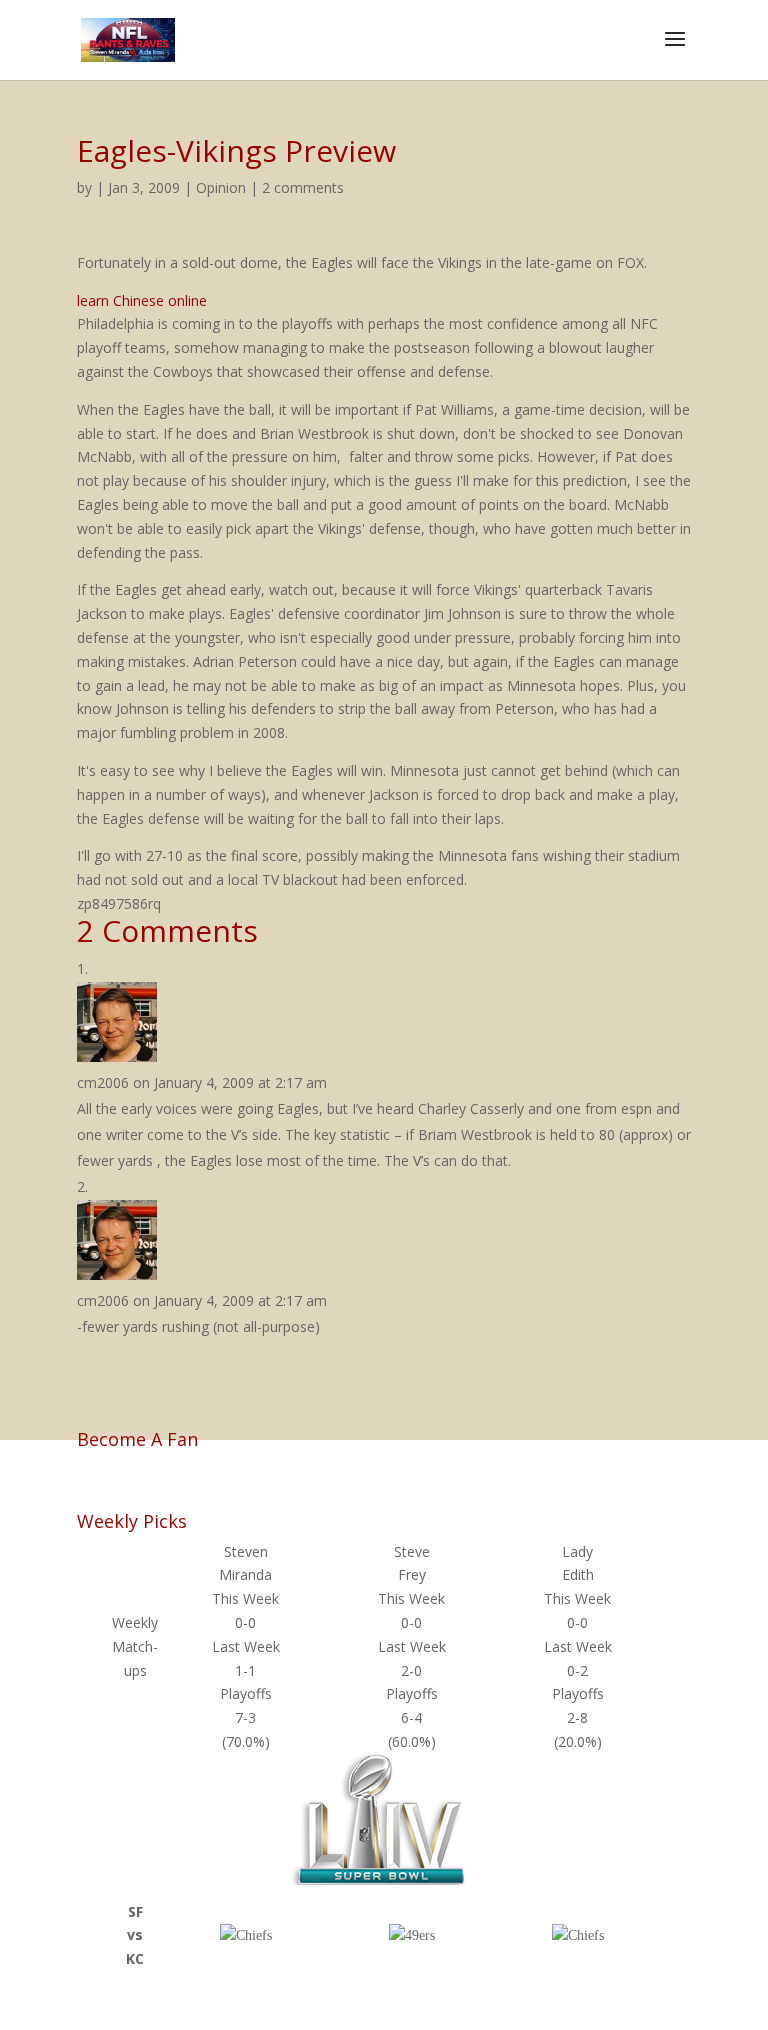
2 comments (303, 187)
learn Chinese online (142, 300)
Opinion (221, 187)
